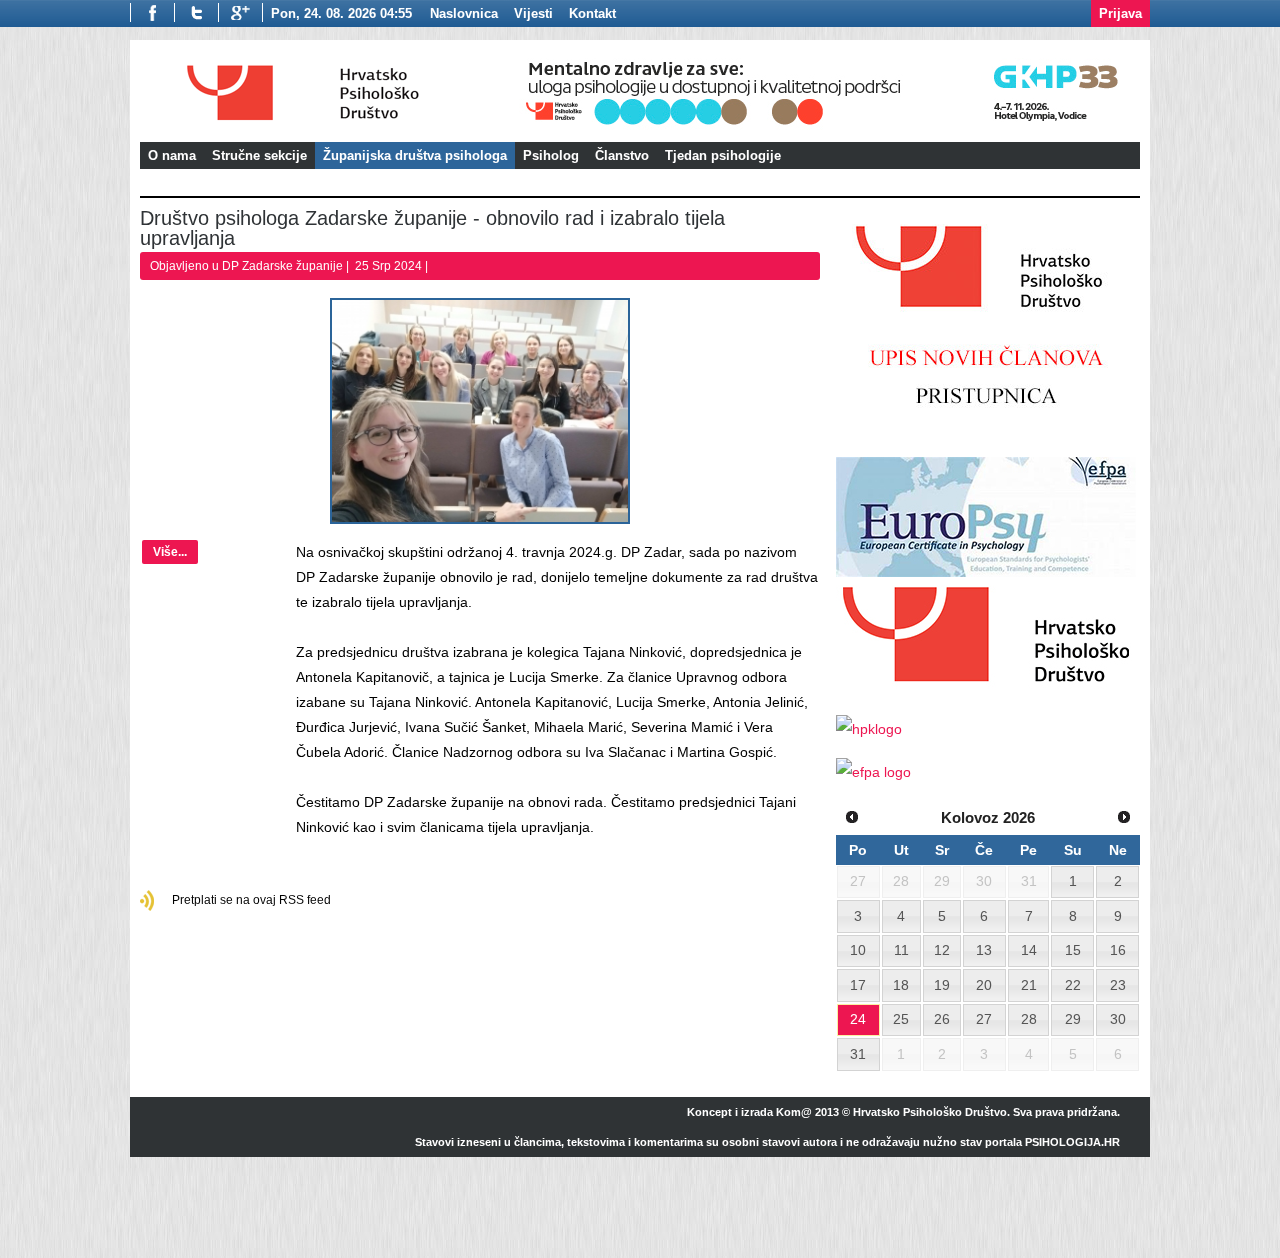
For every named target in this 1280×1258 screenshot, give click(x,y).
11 (901, 950)
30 (1118, 1019)
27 (984, 1019)
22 (1073, 985)
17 (858, 985)
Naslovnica (464, 13)
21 (1029, 985)
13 (984, 950)
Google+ (240, 12)
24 (858, 1019)
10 (858, 950)
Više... (170, 552)
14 (1029, 950)
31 (858, 1054)
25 (901, 1019)
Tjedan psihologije (723, 155)
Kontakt (592, 13)
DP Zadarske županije (282, 266)
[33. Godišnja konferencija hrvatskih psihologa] (829, 127)
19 (942, 985)
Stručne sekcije (259, 155)
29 (1073, 1019)
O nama (172, 155)
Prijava (1120, 13)
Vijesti (533, 13)
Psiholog (551, 155)
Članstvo (622, 155)
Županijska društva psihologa (415, 155)
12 (942, 950)
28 (1029, 1019)
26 (942, 1019)
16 (1118, 950)
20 (984, 985)
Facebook (152, 12)
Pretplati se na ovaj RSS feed (251, 900)
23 (1118, 985)
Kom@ (794, 1112)
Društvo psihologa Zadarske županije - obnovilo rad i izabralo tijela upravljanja (432, 228)
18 (901, 985)
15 (1073, 950)
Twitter (196, 12)
